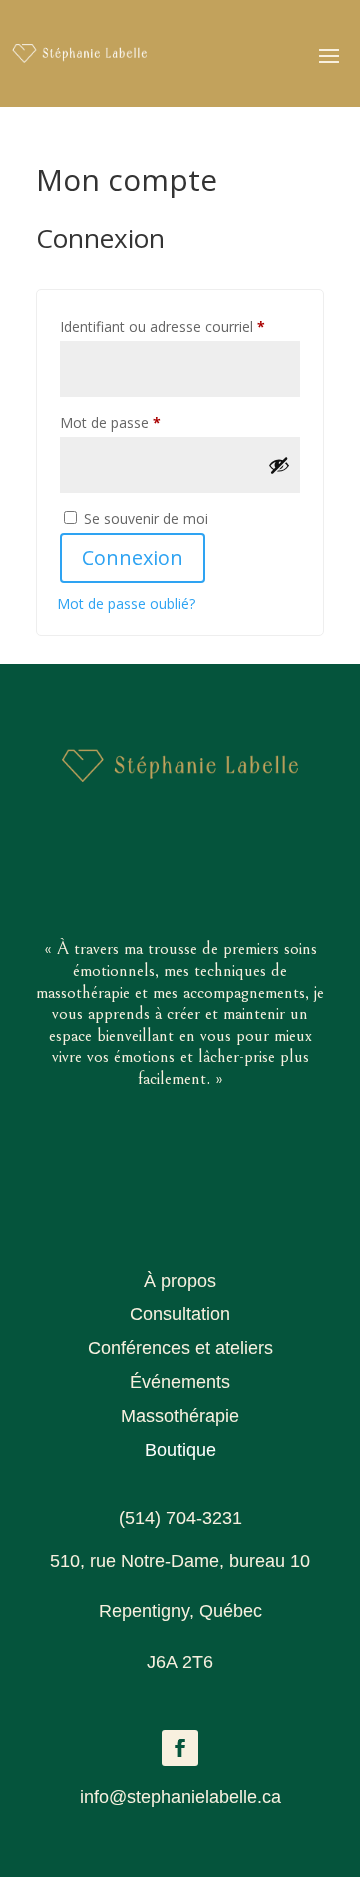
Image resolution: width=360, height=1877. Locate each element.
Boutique (180, 1450)
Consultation (180, 1314)
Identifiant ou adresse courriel (180, 326)
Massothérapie (180, 1416)
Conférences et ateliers (180, 1348)
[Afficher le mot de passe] (279, 465)
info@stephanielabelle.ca (180, 1797)
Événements (180, 1382)
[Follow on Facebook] (180, 1748)
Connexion (132, 557)
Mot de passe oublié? (126, 603)
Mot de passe (145, 422)
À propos (180, 1281)
